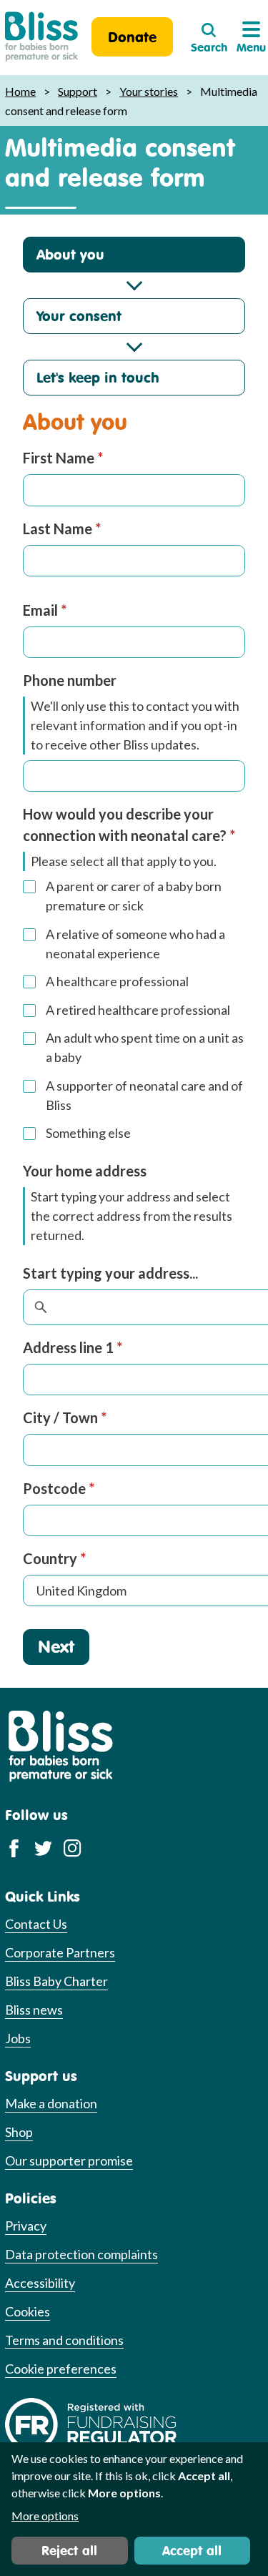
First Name (63, 458)
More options (45, 2516)
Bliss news (34, 2010)
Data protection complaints (81, 2254)
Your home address (85, 1171)
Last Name (62, 529)
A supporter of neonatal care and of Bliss (144, 1095)
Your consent (79, 316)
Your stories (149, 91)
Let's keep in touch (98, 377)
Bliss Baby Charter (56, 1981)
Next (56, 1646)
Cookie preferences (61, 2369)
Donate (132, 37)
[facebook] (14, 1847)
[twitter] (43, 1847)
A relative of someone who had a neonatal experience (135, 944)
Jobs (18, 2038)
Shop (19, 2132)
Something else (88, 1133)
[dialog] (134, 2509)
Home (20, 91)
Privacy (26, 2226)
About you (70, 254)
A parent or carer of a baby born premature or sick (134, 896)
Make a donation (51, 2103)
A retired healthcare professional (138, 1010)
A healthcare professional (117, 981)
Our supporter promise (69, 2160)
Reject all (69, 2550)
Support (78, 91)
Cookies (28, 2311)
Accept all (192, 2550)
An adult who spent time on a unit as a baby (145, 1047)
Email (45, 610)
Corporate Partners (60, 1952)
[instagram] (73, 1847)
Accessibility (40, 2283)
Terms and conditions (64, 2340)
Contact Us (36, 1924)
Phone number (70, 680)
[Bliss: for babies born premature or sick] (41, 37)
